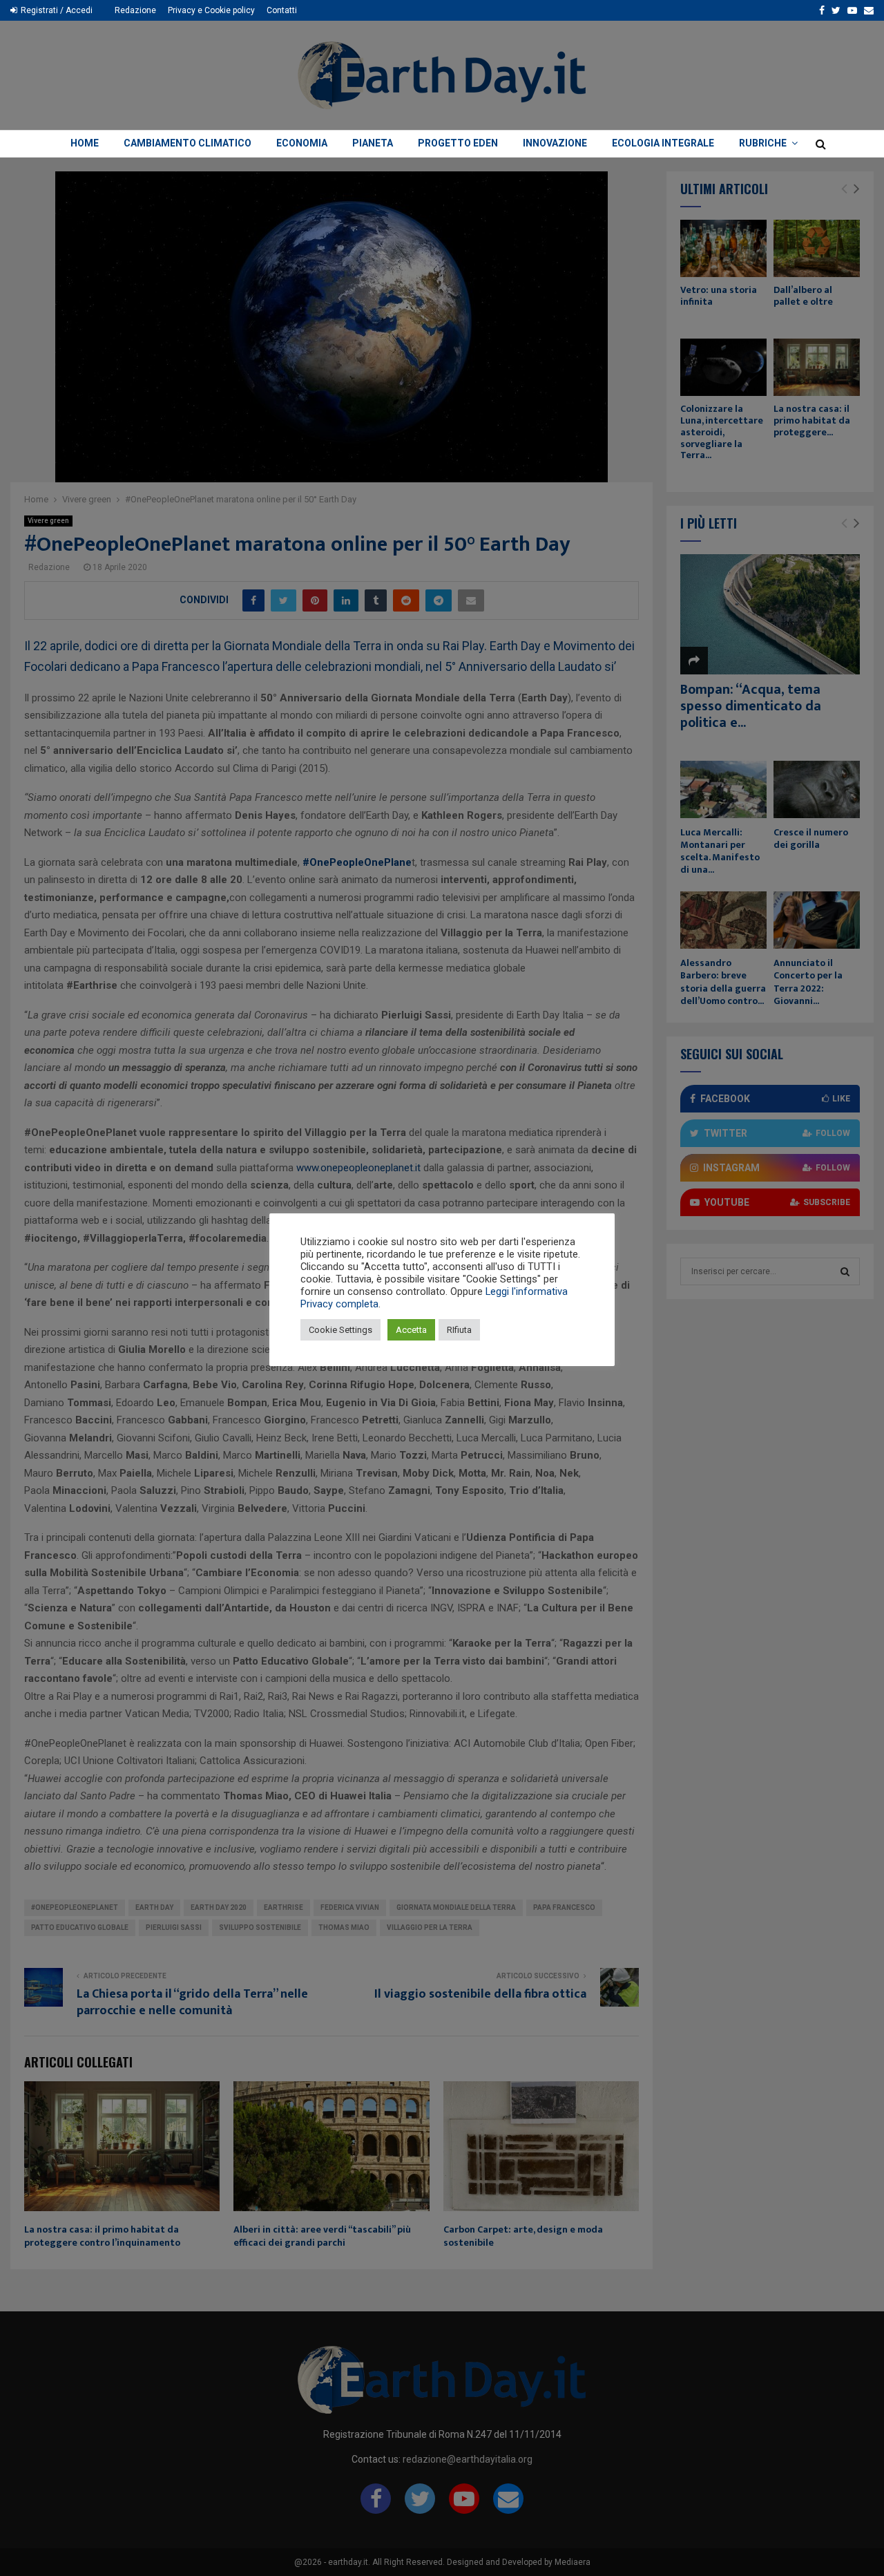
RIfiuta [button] (459, 1330)
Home (85, 143)
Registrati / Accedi (56, 10)
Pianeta (373, 143)
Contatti (282, 10)
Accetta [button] (411, 1330)
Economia (302, 143)
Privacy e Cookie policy (211, 10)
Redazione (135, 10)
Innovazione (555, 143)
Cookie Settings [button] (340, 1330)
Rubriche (763, 143)
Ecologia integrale (663, 143)
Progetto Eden (458, 143)
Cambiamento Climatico (188, 143)
